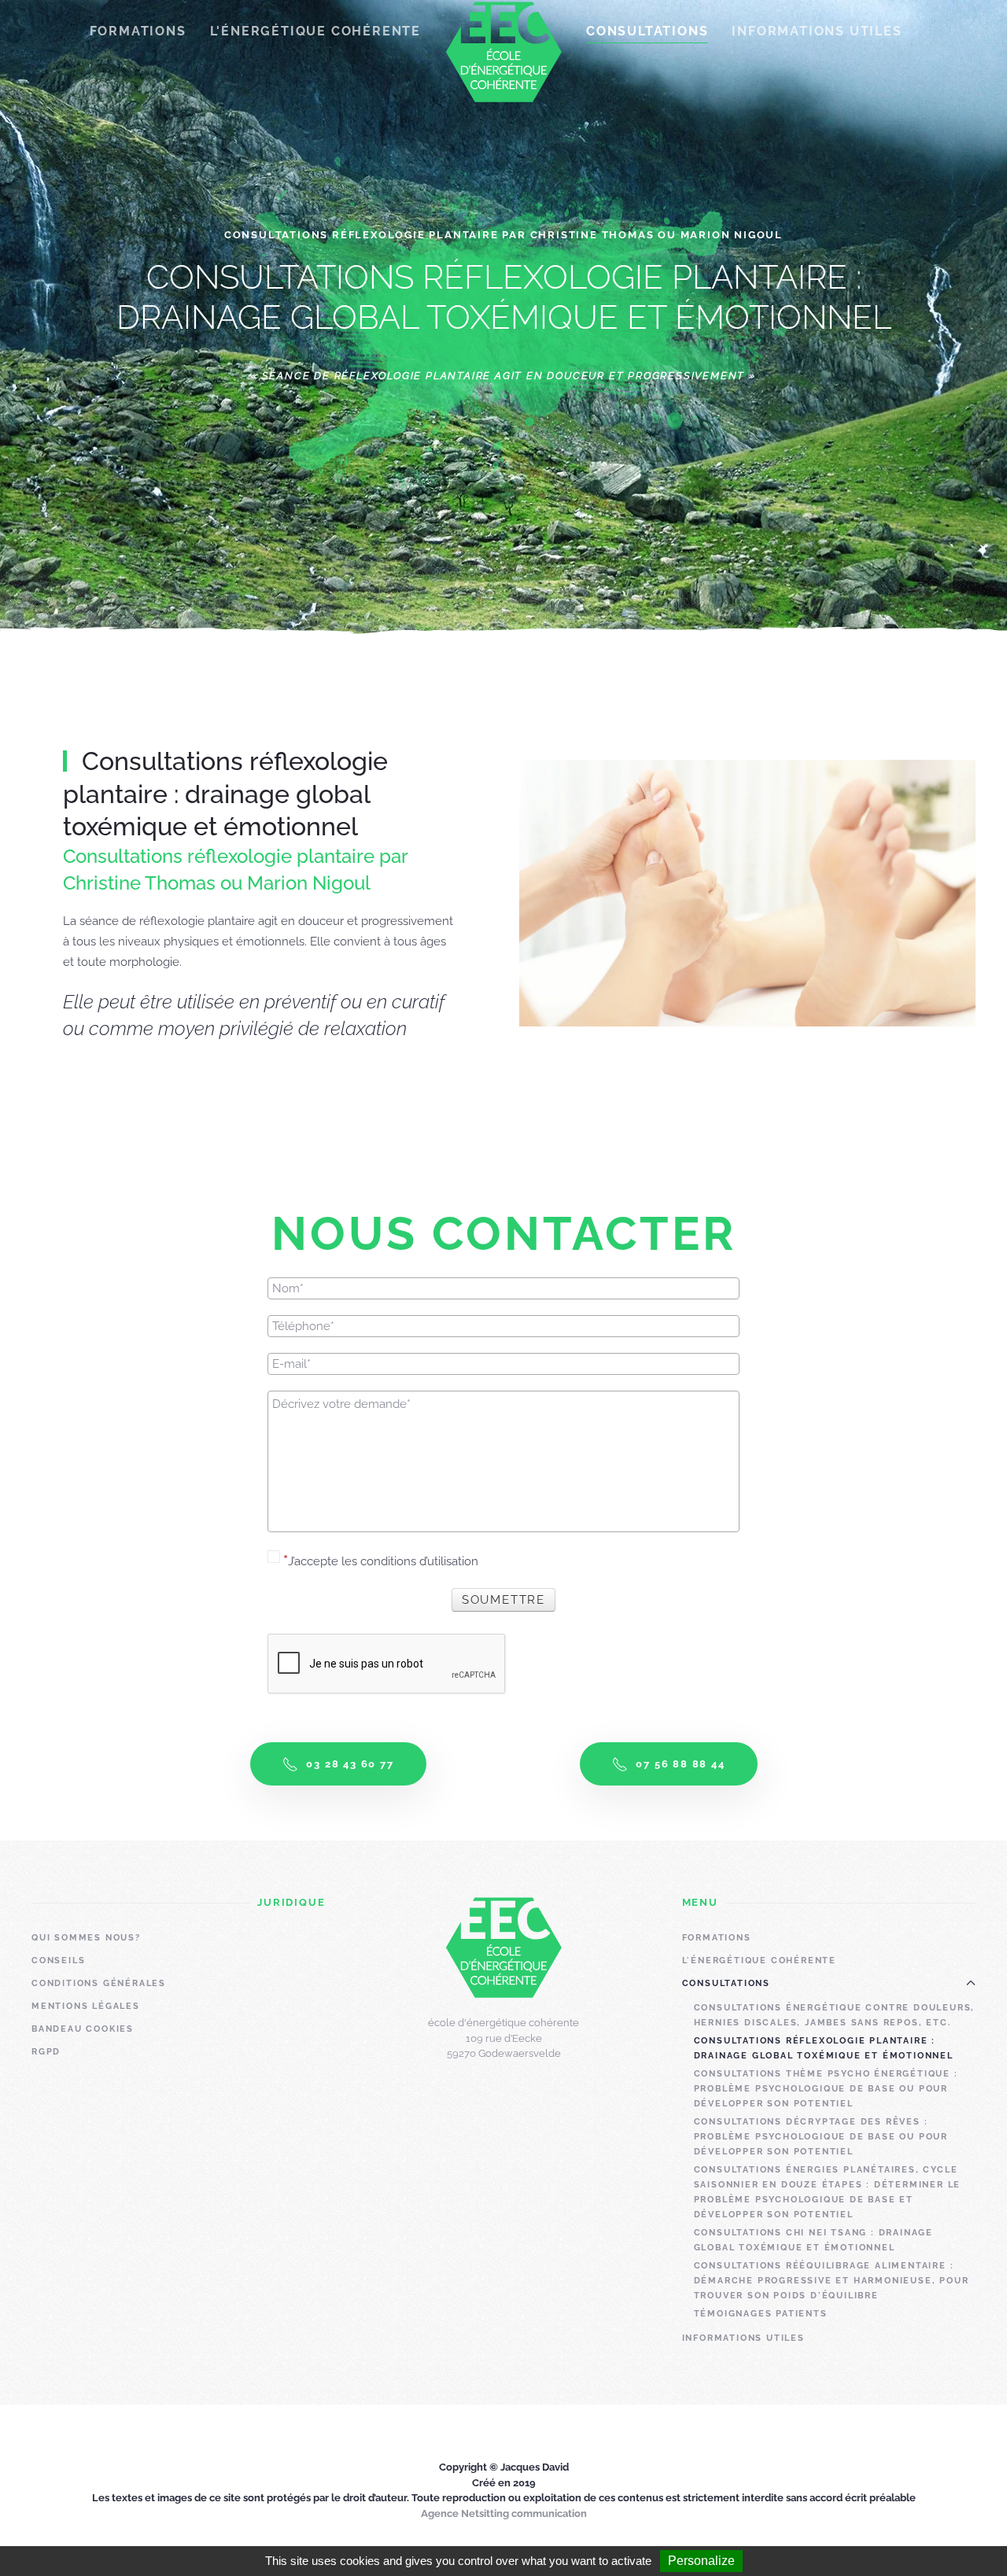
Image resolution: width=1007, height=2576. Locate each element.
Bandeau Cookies (83, 2029)
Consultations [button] (647, 31)
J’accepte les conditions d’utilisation (383, 1561)
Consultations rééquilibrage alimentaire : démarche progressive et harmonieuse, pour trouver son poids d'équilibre (832, 2281)
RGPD (46, 2052)
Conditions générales (99, 1983)
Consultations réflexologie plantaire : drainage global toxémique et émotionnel (824, 2048)
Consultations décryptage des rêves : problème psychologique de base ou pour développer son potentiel (821, 2137)
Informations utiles (743, 2338)
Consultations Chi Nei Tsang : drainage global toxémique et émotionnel (813, 2240)
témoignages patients (761, 2314)
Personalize (701, 2561)
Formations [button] (138, 31)
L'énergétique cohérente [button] (315, 31)
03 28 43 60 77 (350, 1764)
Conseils (58, 1961)
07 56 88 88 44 (680, 1764)
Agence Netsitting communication (504, 2513)
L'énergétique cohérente (759, 1961)
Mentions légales (86, 2006)
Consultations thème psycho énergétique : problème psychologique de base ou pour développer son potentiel (826, 2089)
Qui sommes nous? (86, 1938)
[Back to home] (503, 52)
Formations (717, 1938)
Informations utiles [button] (817, 31)
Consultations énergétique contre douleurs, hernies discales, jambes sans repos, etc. (835, 2015)
